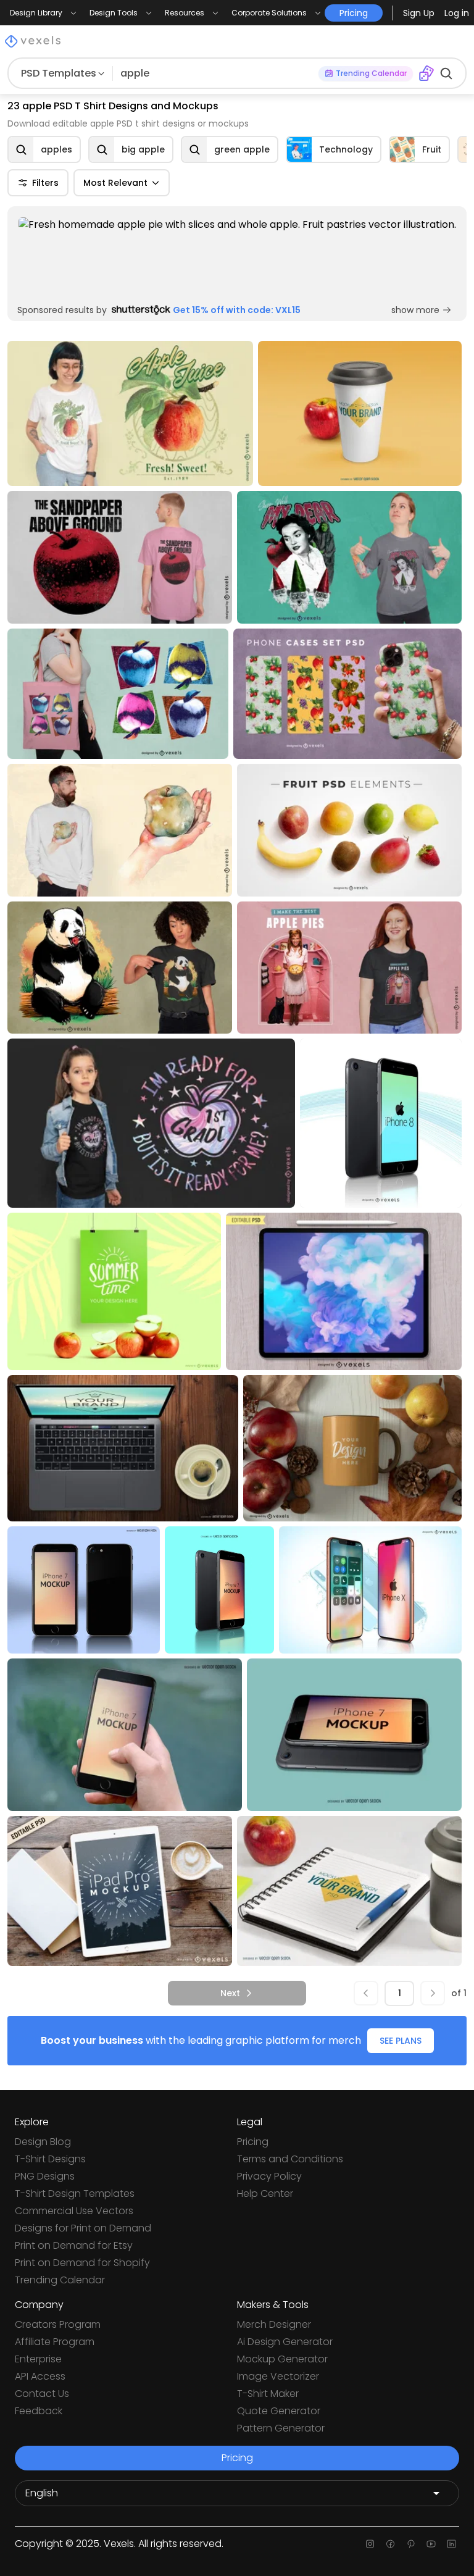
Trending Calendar (60, 2280)
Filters (45, 183)
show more (415, 310)
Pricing (253, 2142)
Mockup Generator (282, 2359)
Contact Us (42, 2394)
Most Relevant (115, 183)
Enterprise (38, 2359)
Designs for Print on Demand (83, 2228)
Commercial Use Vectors (74, 2211)
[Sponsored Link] (237, 257)
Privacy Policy (269, 2176)
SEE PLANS (401, 2041)
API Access (40, 2376)
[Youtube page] (431, 2544)
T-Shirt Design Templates (75, 2193)
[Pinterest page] (411, 2544)
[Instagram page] (370, 2544)
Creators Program (58, 2324)
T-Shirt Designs (50, 2159)
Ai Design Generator (285, 2342)
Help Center (265, 2193)
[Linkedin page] (451, 2544)
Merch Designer (274, 2324)
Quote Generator (279, 2411)
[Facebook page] (390, 2544)
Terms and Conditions (290, 2159)
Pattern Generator (281, 2428)
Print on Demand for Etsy (74, 2245)
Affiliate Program (55, 2342)
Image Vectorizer (278, 2376)
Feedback (39, 2411)
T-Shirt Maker (268, 2394)
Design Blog (43, 2142)
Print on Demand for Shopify (82, 2263)
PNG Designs (45, 2176)
